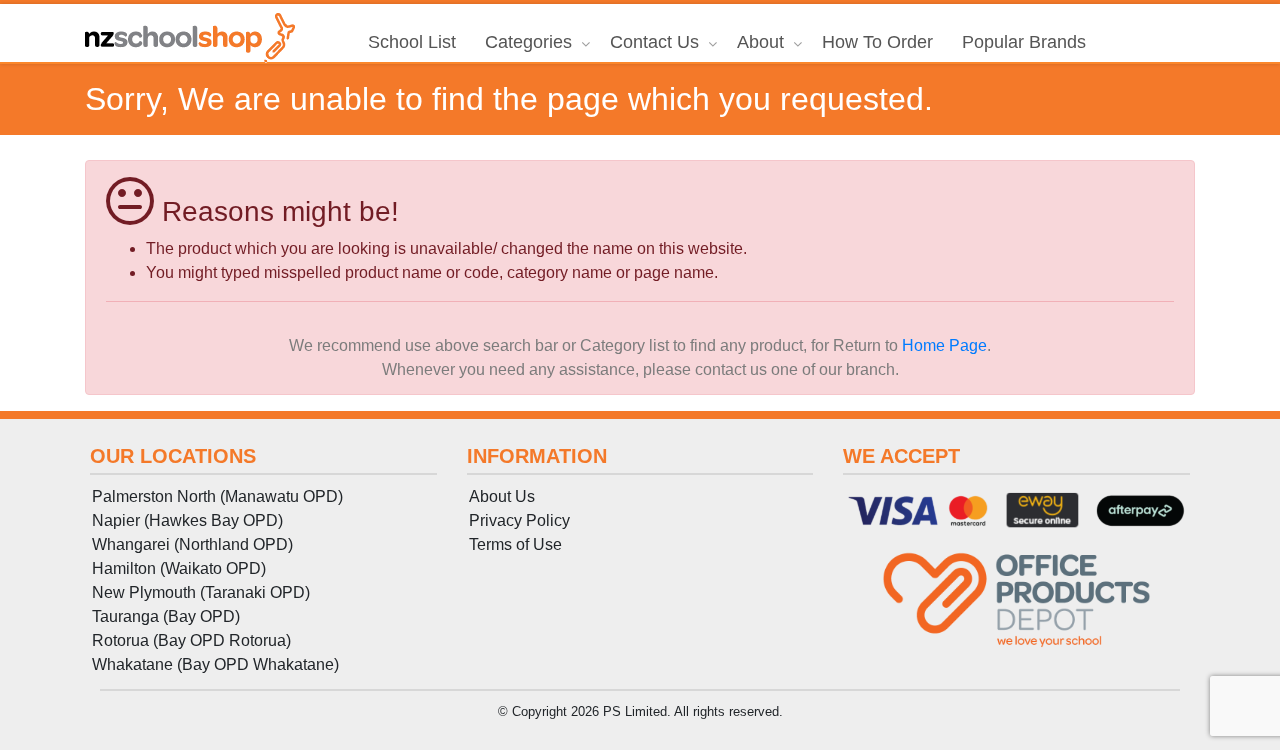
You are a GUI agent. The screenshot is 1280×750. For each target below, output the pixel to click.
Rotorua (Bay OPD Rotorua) (191, 640)
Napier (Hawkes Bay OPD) (187, 520)
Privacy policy (519, 520)
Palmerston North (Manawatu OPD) (217, 496)
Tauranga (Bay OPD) (166, 616)
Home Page (944, 345)
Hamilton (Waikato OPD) (179, 568)
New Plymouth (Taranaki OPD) (201, 592)
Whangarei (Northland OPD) (192, 544)
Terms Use (515, 544)
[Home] (190, 38)
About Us (502, 496)
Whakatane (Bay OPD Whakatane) (215, 664)
